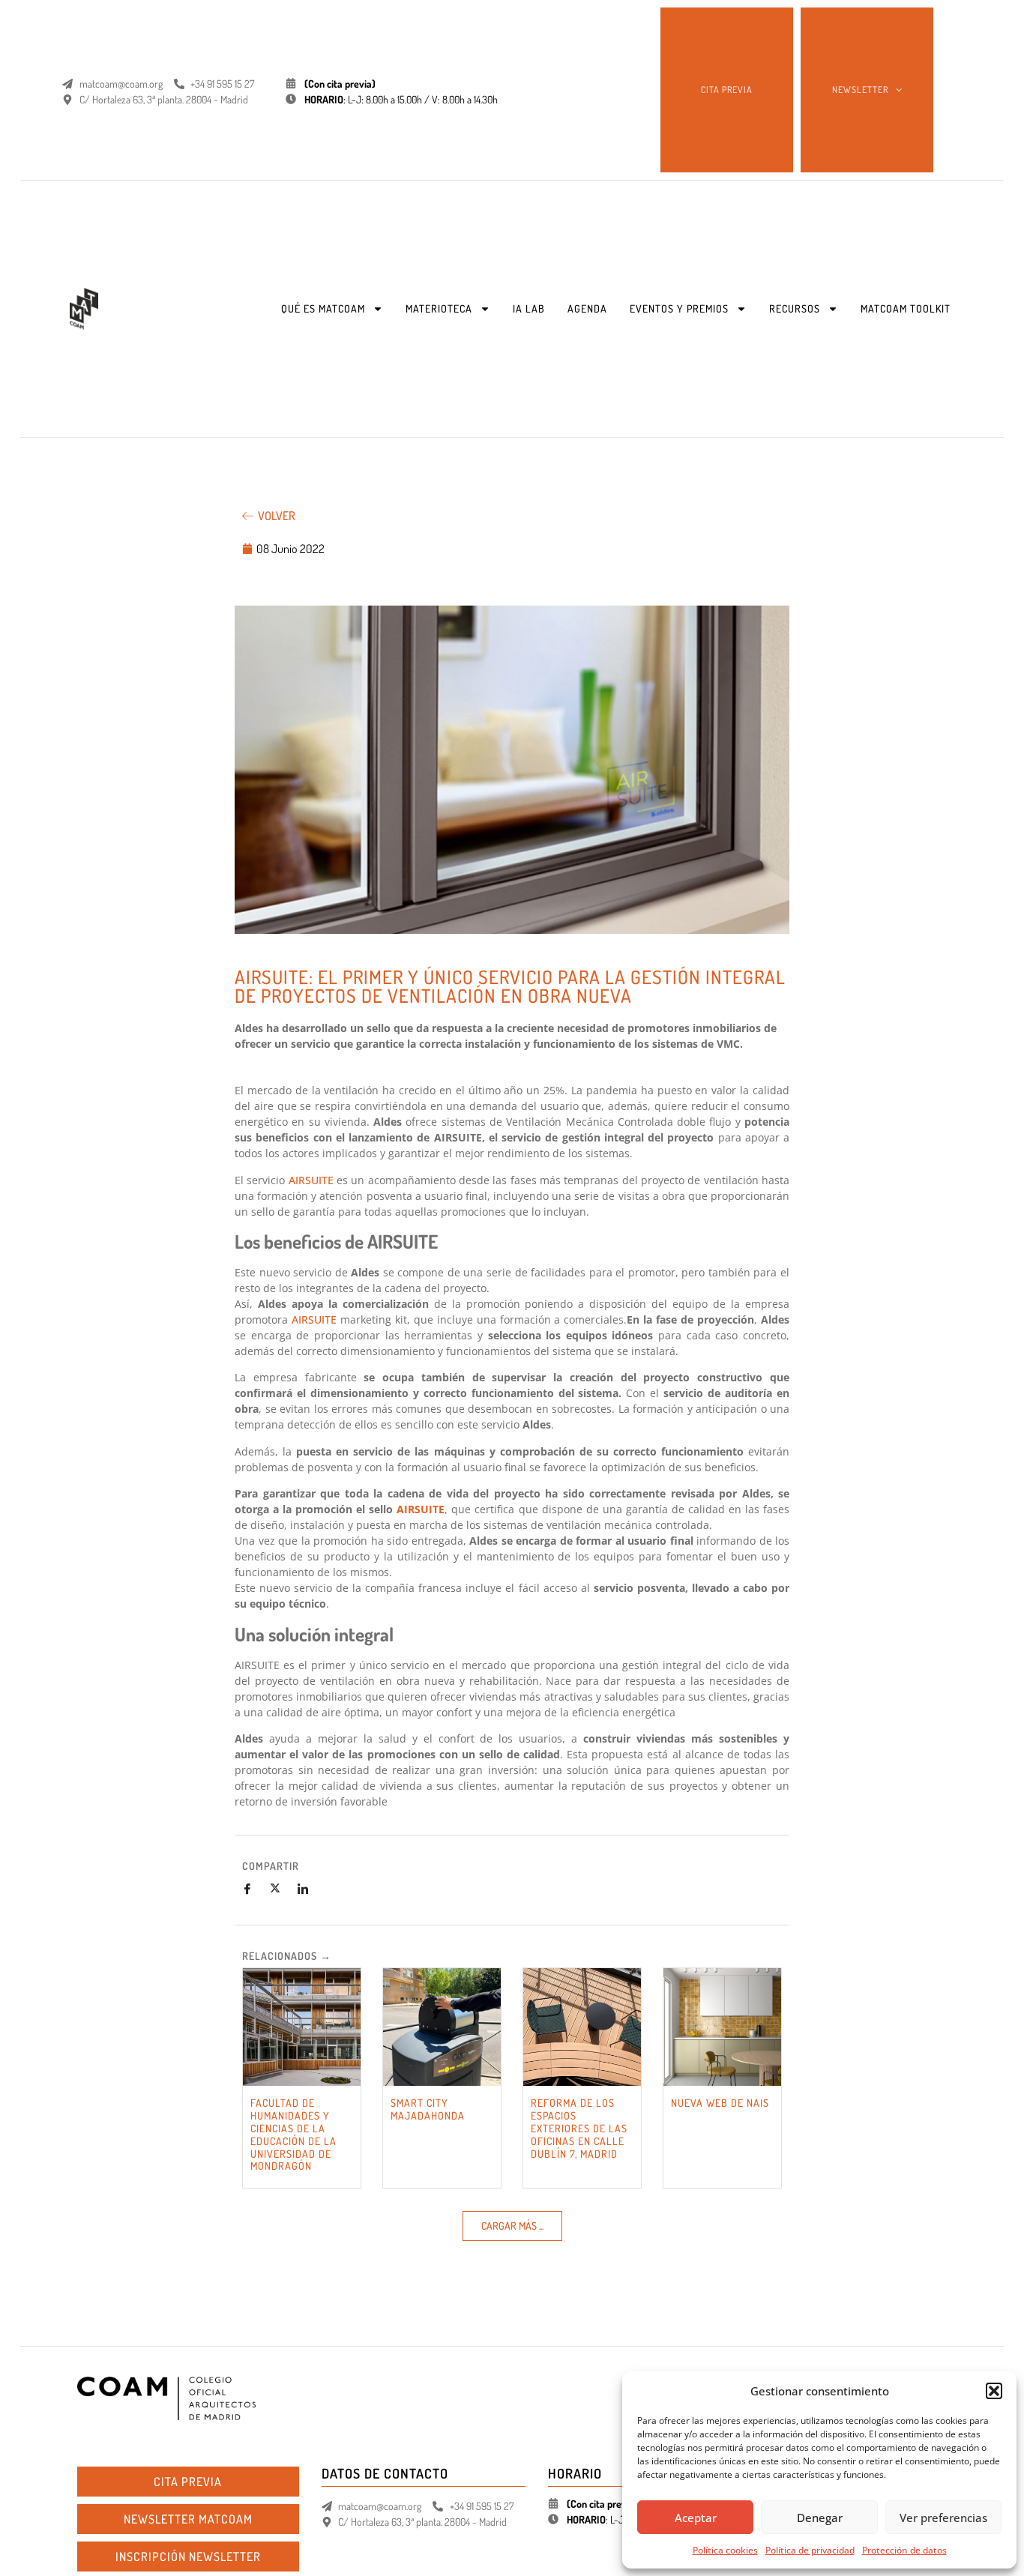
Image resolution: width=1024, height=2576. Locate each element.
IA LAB (529, 308)
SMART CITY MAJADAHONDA (428, 2109)
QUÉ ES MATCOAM (323, 308)
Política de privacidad (810, 2550)
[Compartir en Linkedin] (309, 1889)
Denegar (820, 2518)
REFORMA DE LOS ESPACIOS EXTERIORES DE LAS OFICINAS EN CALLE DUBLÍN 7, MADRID (579, 2128)
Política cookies (725, 2550)
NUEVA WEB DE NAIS (720, 2103)
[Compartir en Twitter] (281, 1889)
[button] (994, 2391)
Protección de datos (904, 2550)
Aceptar (696, 2518)
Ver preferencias (943, 2518)
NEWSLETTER (860, 90)
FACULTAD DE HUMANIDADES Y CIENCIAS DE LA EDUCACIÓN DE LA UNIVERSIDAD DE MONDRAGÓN (293, 2134)
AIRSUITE (311, 1180)
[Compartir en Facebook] (253, 1889)
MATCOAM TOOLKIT (906, 308)
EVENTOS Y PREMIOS (679, 308)
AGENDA (587, 308)
